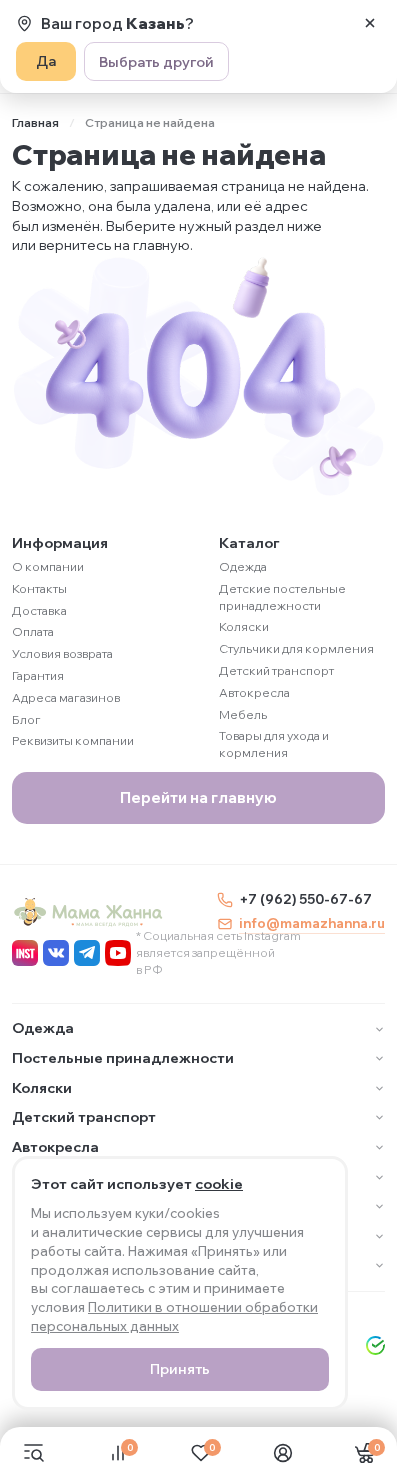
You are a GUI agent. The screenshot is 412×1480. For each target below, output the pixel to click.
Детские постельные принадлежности (282, 597)
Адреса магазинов (66, 697)
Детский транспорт (276, 670)
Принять (180, 1369)
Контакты (39, 588)
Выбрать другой (156, 62)
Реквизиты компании (73, 740)
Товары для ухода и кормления (274, 744)
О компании (48, 566)
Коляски (244, 626)
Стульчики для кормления (296, 648)
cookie (219, 1184)
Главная (35, 122)
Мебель (243, 714)
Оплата (33, 631)
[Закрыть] (370, 23)
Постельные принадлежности (123, 1058)
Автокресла (254, 692)
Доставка (39, 610)
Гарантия (38, 675)
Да (46, 61)
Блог (26, 719)
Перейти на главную (198, 797)
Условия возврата (62, 653)
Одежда (243, 566)
